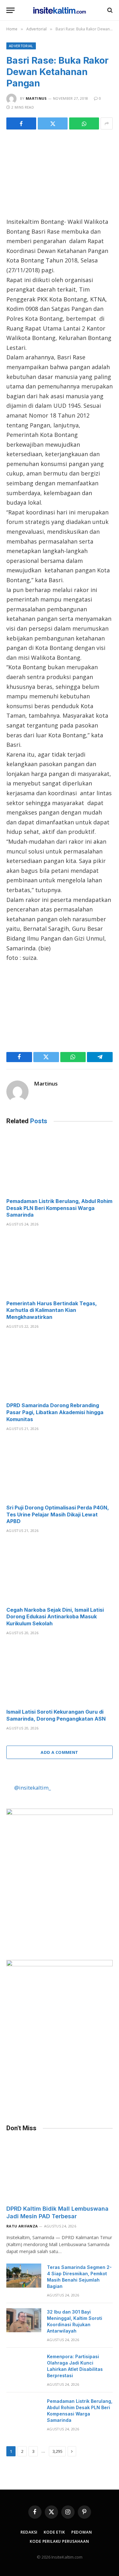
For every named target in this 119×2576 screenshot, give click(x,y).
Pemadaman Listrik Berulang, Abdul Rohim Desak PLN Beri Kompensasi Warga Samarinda (59, 1208)
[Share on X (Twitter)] (53, 123)
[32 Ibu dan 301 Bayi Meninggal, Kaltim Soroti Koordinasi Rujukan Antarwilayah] (24, 2320)
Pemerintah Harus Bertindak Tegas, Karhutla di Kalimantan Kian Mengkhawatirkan (52, 1310)
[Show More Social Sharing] (107, 123)
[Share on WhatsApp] (84, 123)
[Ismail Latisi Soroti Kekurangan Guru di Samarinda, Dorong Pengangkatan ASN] (60, 1674)
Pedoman (82, 2532)
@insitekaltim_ (33, 1788)
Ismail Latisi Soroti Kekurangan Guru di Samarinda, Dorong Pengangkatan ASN (56, 1715)
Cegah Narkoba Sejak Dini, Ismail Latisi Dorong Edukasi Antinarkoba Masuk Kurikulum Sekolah (55, 1617)
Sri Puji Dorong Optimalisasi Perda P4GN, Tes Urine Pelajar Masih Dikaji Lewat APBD (58, 1515)
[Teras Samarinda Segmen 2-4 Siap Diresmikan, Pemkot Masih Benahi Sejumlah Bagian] (24, 2276)
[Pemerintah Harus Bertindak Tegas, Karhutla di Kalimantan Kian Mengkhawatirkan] (60, 1265)
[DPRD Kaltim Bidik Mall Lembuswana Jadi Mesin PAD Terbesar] (60, 2170)
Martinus (36, 98)
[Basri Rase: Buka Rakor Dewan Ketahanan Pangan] (60, 172)
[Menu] (10, 10)
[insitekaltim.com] (60, 10)
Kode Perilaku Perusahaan (59, 2541)
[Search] (109, 10)
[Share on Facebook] (21, 123)
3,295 (57, 2451)
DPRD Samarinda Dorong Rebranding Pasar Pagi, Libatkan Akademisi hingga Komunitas (55, 1412)
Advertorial (21, 46)
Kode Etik (54, 2532)
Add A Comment (59, 1752)
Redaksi (29, 2532)
